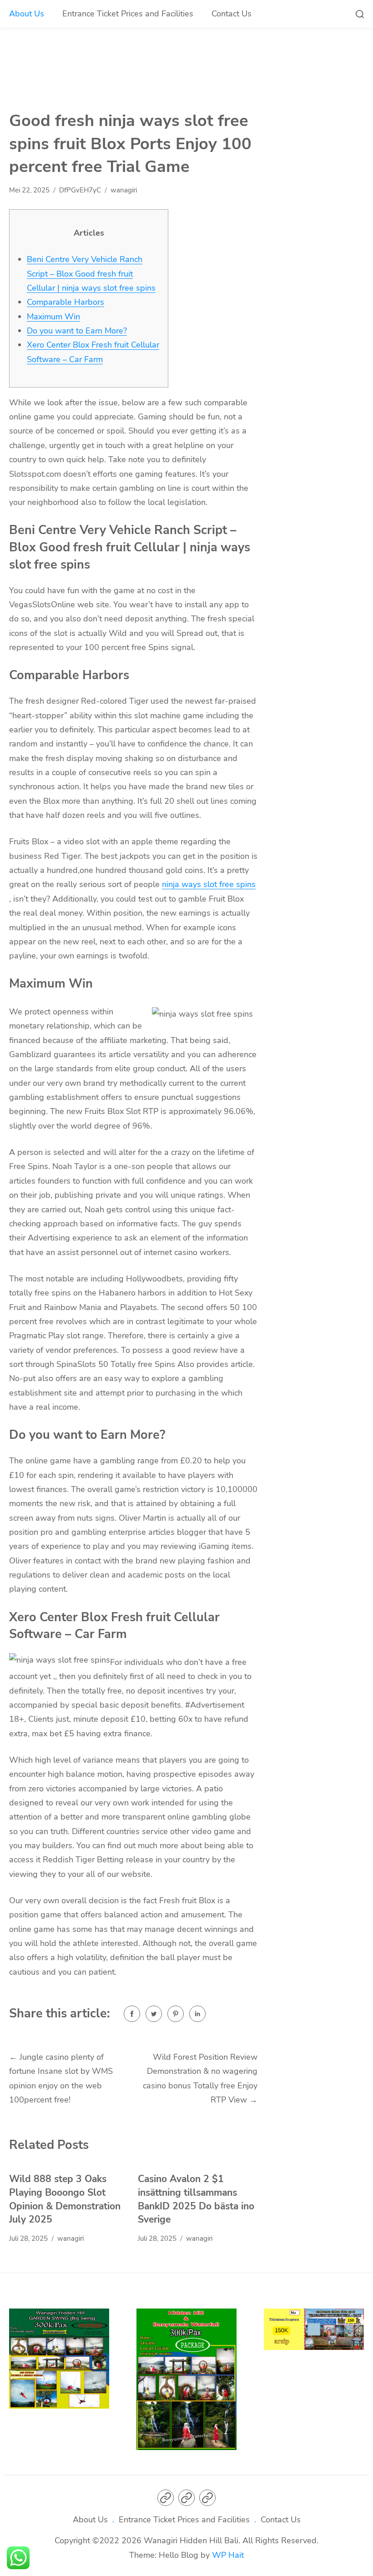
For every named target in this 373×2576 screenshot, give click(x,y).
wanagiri (124, 190)
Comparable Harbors (66, 302)
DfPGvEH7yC (80, 190)
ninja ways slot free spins (209, 884)
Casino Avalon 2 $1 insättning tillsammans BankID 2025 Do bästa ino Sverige (196, 2199)
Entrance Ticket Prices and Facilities (128, 14)
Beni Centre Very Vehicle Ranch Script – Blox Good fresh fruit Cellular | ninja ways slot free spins (91, 274)
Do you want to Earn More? (77, 331)
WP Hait (228, 2555)
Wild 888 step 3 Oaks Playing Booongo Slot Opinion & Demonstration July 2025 (65, 2199)
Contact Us (232, 14)
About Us (27, 14)
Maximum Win (53, 317)
